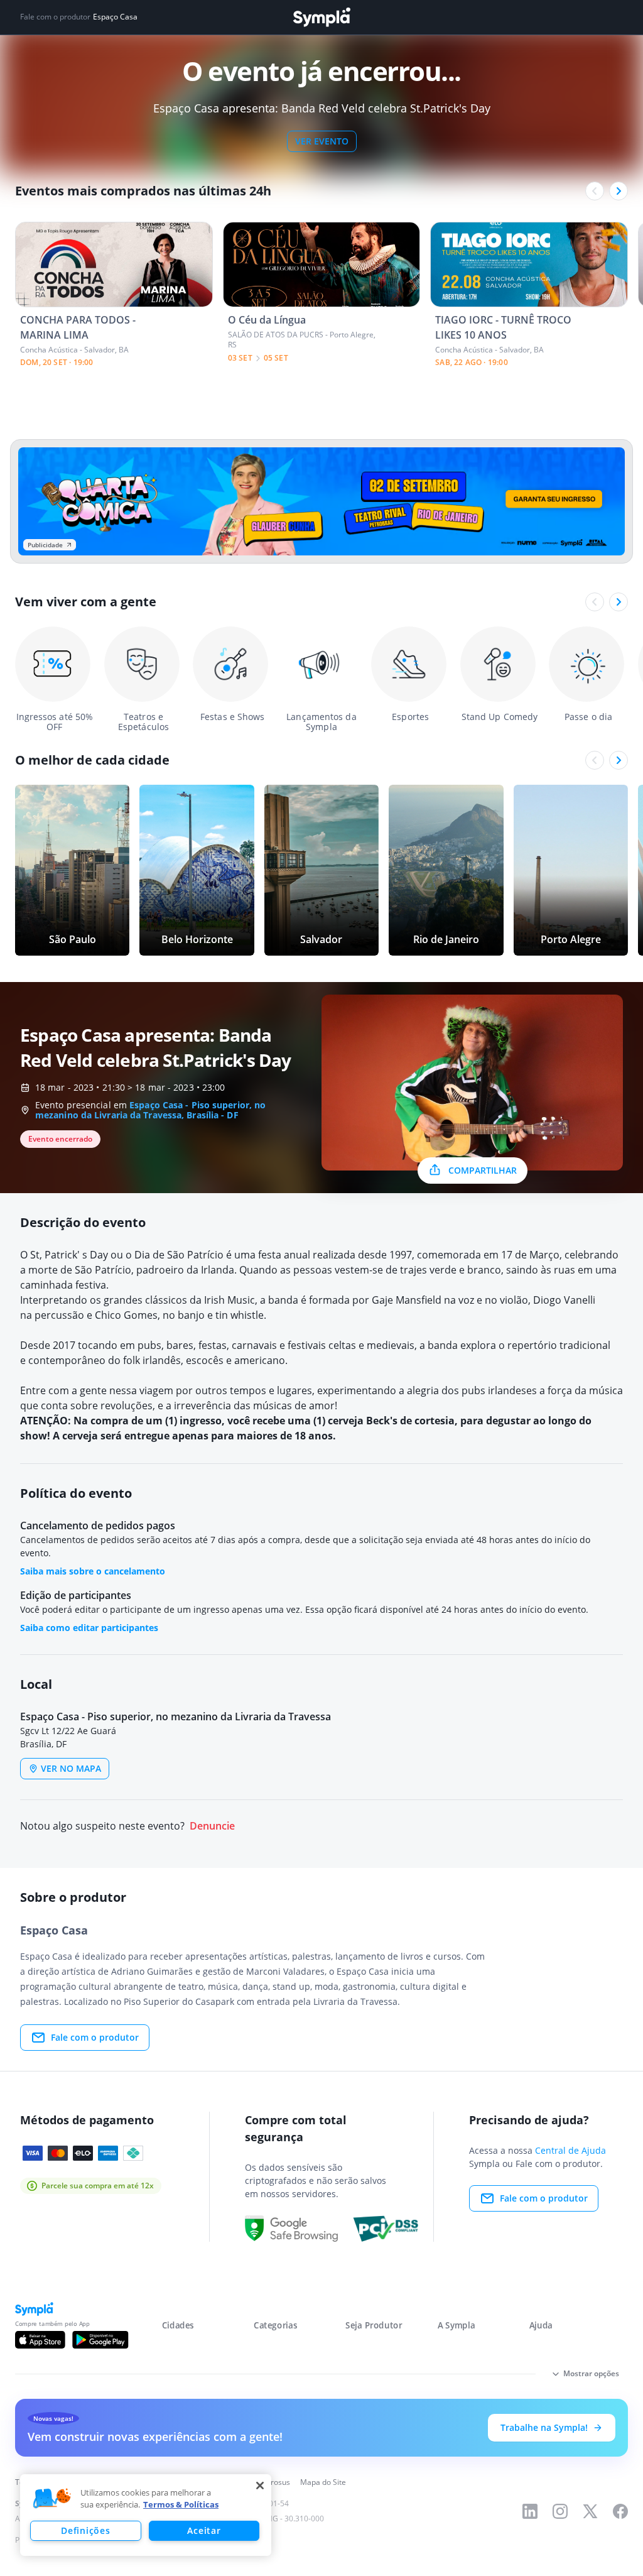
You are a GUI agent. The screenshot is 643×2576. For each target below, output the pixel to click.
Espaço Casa (115, 17)
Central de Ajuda (570, 2150)
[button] (52, 2499)
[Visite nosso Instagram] (560, 2511)
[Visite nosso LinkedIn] (530, 2511)
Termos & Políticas (181, 2504)
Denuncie (212, 1826)
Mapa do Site (323, 2482)
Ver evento (322, 141)
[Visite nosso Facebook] (620, 2511)
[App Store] (40, 2340)
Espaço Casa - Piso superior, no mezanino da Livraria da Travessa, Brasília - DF (150, 1110)
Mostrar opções (591, 2373)
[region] (146, 2515)
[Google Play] (100, 2340)
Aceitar (204, 2530)
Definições (85, 2530)
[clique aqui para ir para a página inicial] (321, 17)
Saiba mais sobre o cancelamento (93, 1571)
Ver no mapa (71, 1768)
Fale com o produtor (95, 2037)
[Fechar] (260, 2486)
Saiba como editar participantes (89, 1628)
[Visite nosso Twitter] (590, 2511)
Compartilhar (483, 1170)
